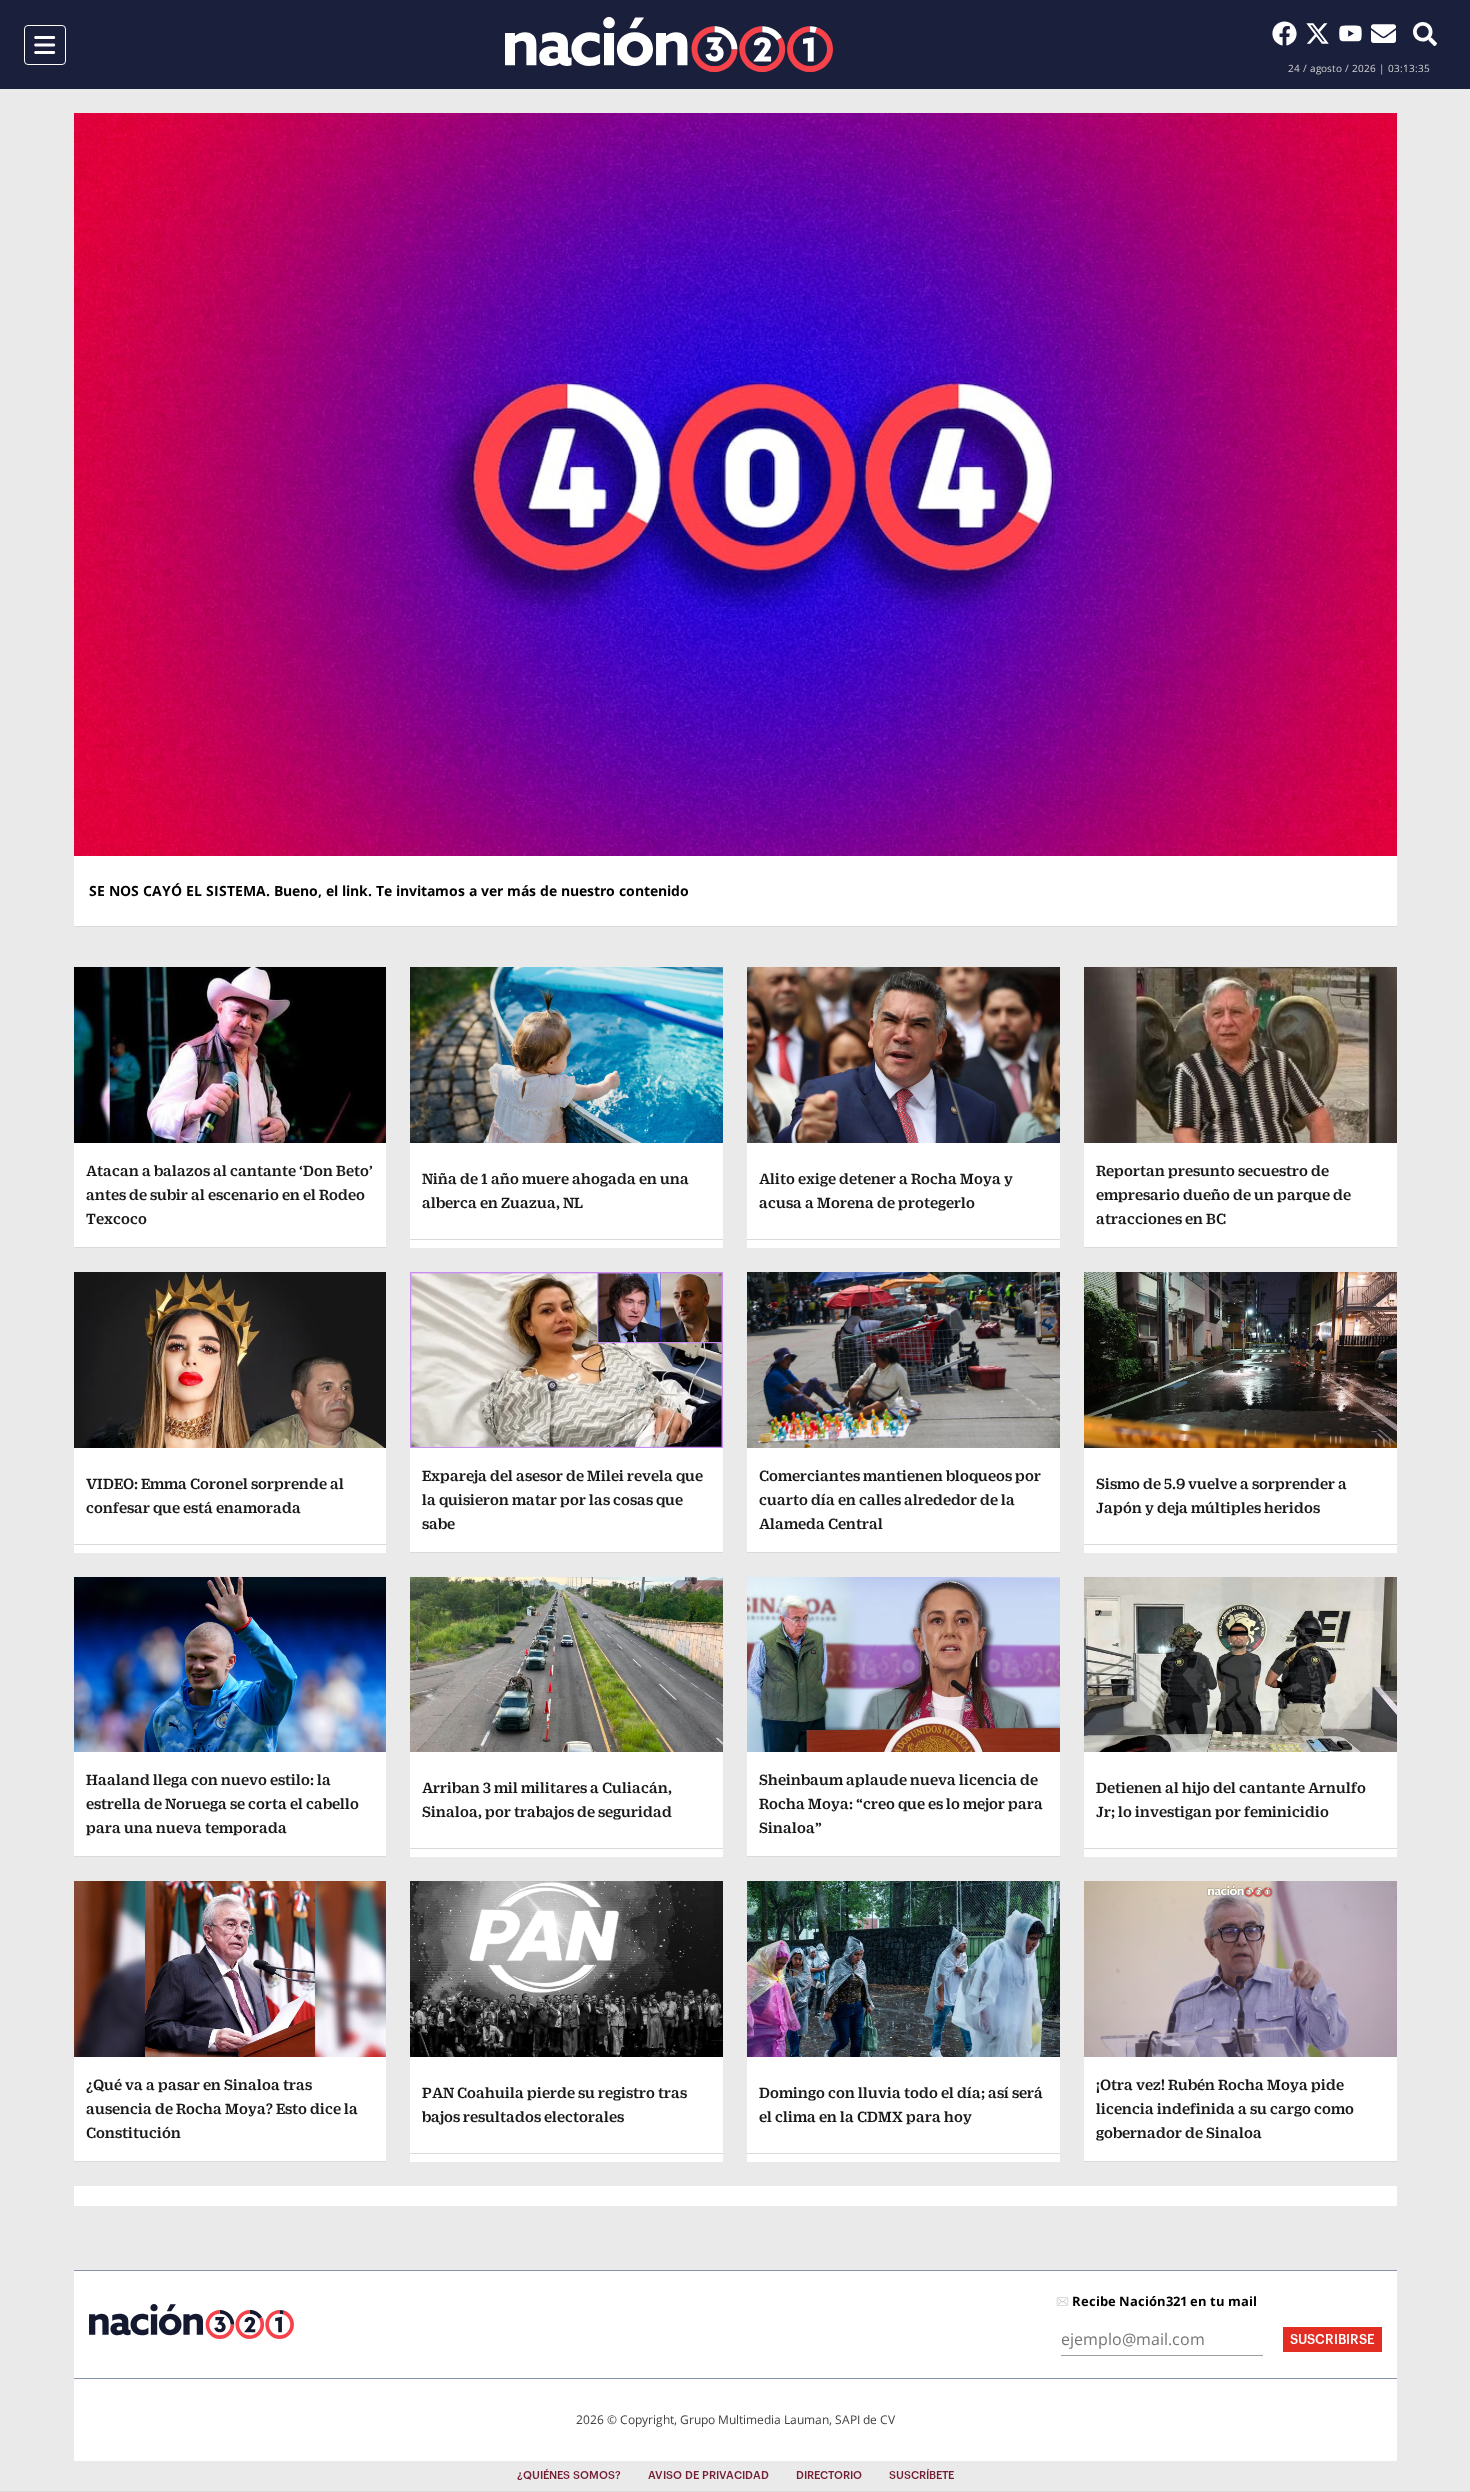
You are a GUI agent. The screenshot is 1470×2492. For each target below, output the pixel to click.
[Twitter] (1321, 33)
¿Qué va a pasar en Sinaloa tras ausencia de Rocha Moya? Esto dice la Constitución (222, 2108)
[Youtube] (1354, 33)
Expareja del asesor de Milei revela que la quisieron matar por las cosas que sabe (562, 1499)
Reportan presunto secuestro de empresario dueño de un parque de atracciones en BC (1223, 1194)
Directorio (829, 2475)
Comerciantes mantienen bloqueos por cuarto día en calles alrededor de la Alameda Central (900, 1499)
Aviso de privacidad (708, 2475)
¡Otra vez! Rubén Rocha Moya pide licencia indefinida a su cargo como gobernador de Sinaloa (1225, 2108)
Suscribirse (1332, 2339)
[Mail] (1383, 33)
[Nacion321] (669, 44)
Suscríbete (921, 2475)
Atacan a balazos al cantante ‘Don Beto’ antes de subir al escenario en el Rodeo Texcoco (229, 1194)
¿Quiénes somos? (569, 2475)
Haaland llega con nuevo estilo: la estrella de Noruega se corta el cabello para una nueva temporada (222, 1803)
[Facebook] (1288, 33)
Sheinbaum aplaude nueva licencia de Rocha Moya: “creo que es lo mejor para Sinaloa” (901, 1803)
